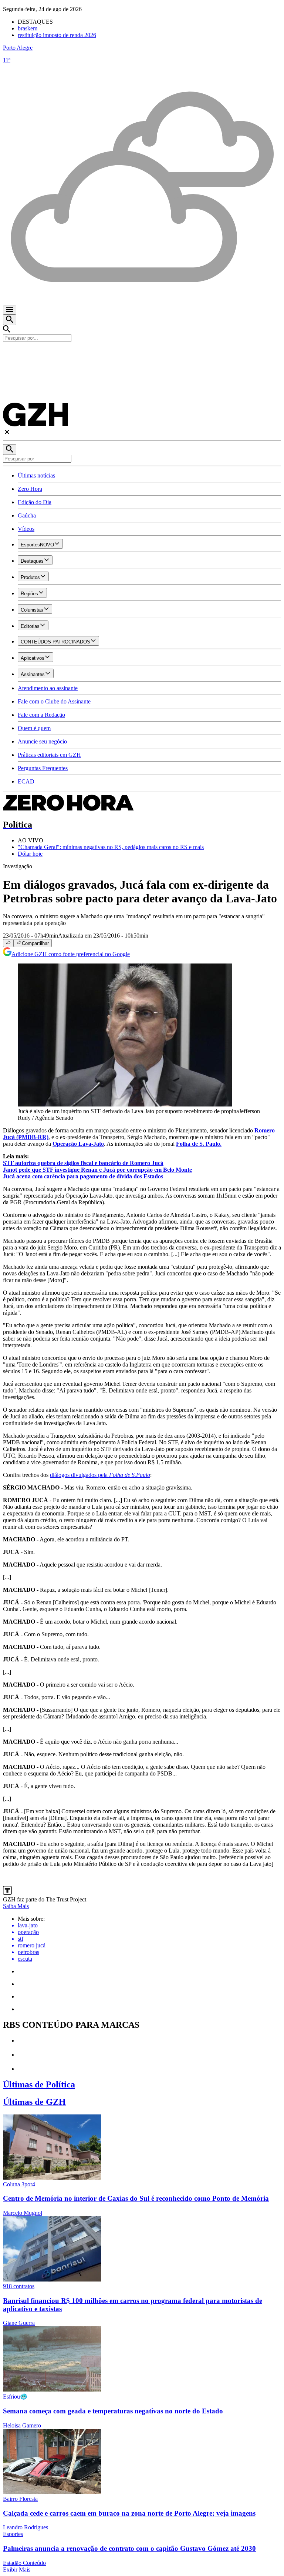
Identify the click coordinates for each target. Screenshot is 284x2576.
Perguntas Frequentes (43, 768)
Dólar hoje (30, 854)
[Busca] (10, 320)
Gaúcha (27, 515)
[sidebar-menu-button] (10, 310)
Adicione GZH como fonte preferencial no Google (71, 954)
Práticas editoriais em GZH (49, 755)
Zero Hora (30, 489)
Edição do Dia (35, 502)
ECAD (26, 781)
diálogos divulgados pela (100, 1475)
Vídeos (26, 529)
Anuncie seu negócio (42, 741)
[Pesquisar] (10, 450)
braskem (28, 28)
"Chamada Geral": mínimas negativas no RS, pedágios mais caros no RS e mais (111, 847)
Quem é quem (34, 728)
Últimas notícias (36, 475)
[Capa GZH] (142, 355)
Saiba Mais (16, 1906)
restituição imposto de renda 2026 (57, 35)
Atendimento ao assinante (48, 688)
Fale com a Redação (41, 715)
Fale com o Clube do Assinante (54, 701)
